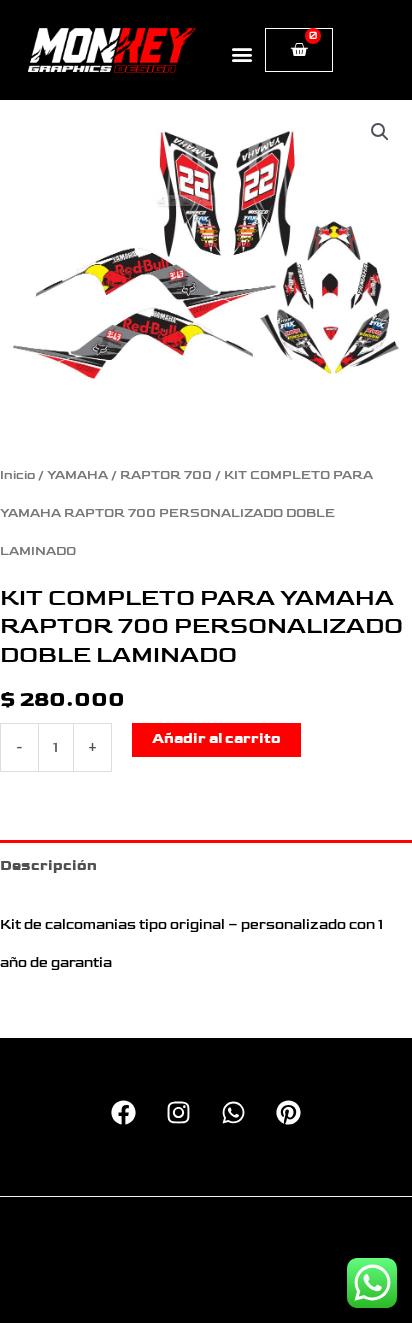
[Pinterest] (288, 1112)
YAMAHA (77, 475)
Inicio (17, 475)
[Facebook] (123, 1112)
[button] (242, 53)
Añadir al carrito (216, 739)
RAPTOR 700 (166, 475)
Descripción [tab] (48, 866)
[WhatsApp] (233, 1112)
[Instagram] (178, 1112)
